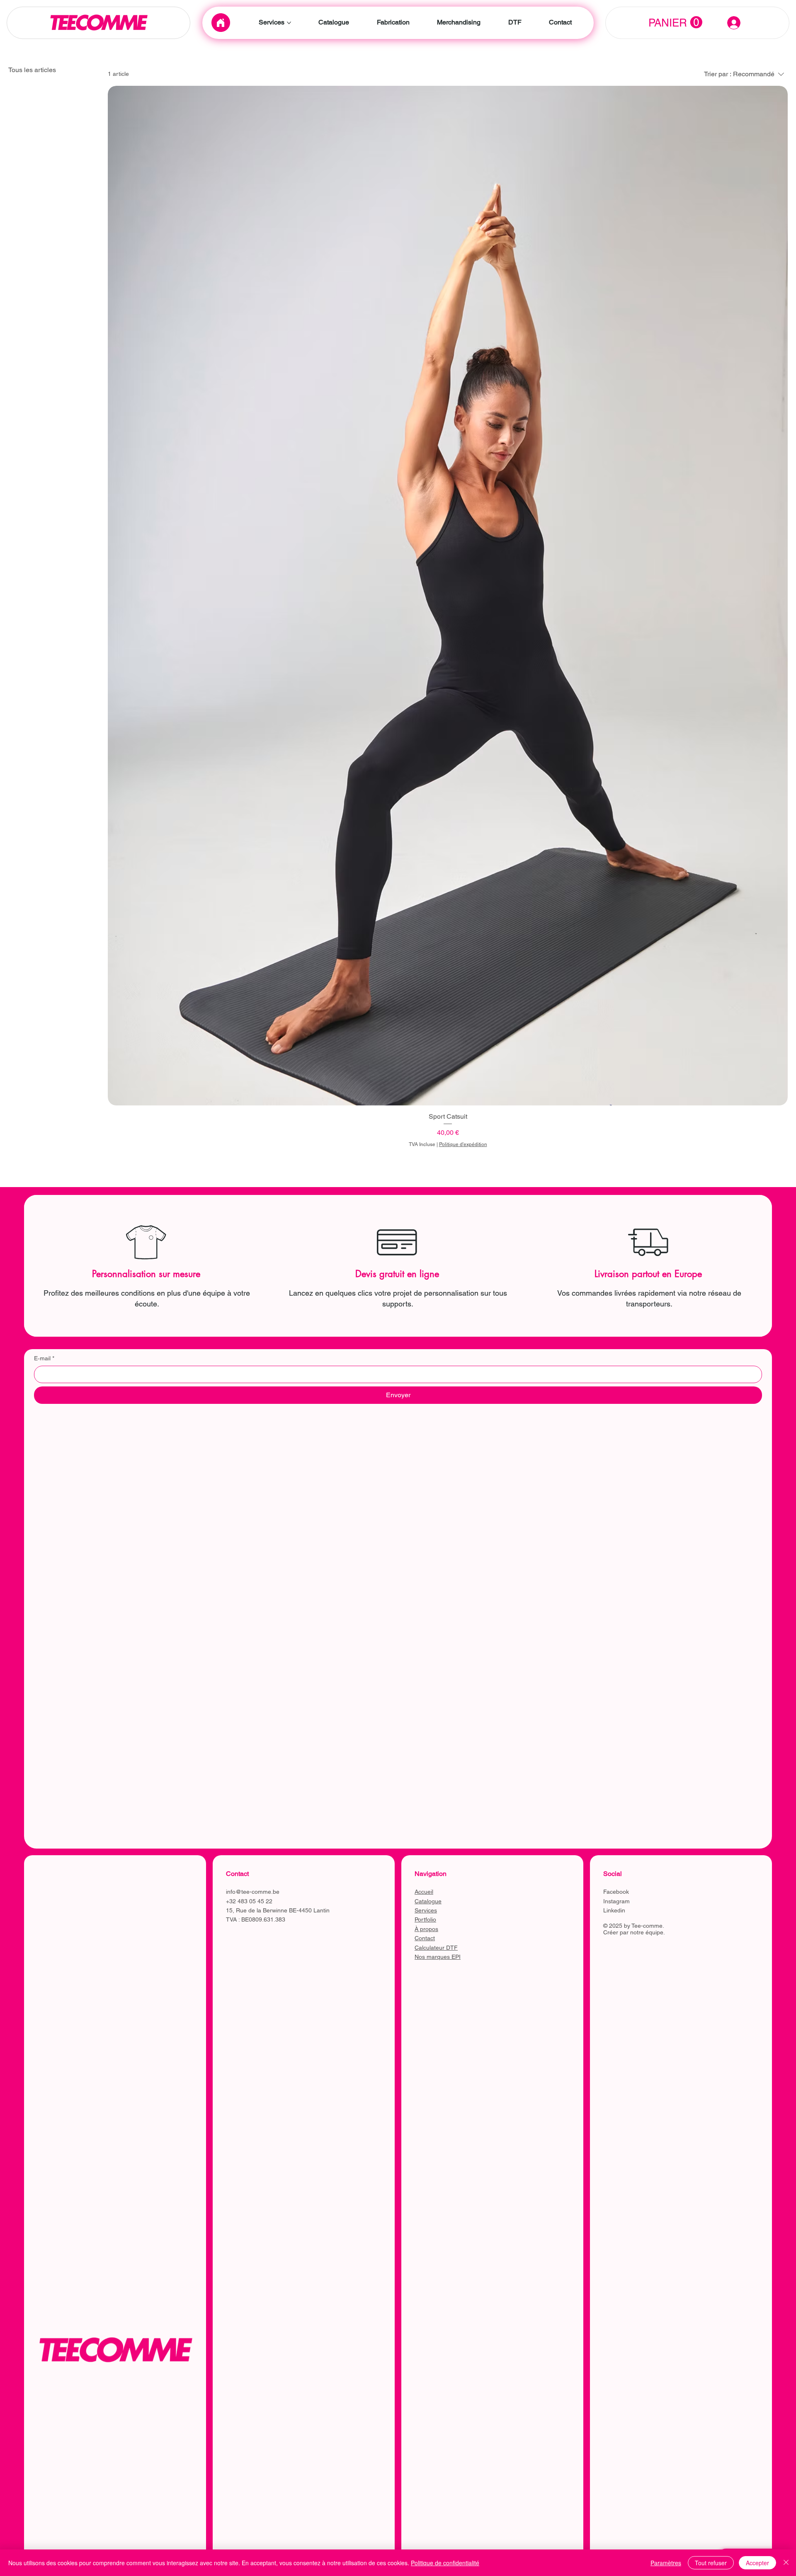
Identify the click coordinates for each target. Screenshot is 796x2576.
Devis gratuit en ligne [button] (397, 1274)
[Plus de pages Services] (289, 23)
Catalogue (428, 1901)
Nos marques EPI (438, 1957)
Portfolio (425, 1919)
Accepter (757, 2563)
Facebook (616, 1892)
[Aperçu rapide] (448, 596)
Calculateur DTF (436, 1948)
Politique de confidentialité (445, 2563)
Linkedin (614, 1910)
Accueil (424, 1892)
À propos (426, 1929)
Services (426, 1910)
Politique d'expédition (463, 1144)
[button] (675, 23)
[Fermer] (786, 2563)
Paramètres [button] (666, 2563)
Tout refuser (711, 2563)
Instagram (616, 1901)
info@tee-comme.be (253, 1892)
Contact (425, 1938)
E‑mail (44, 1358)
